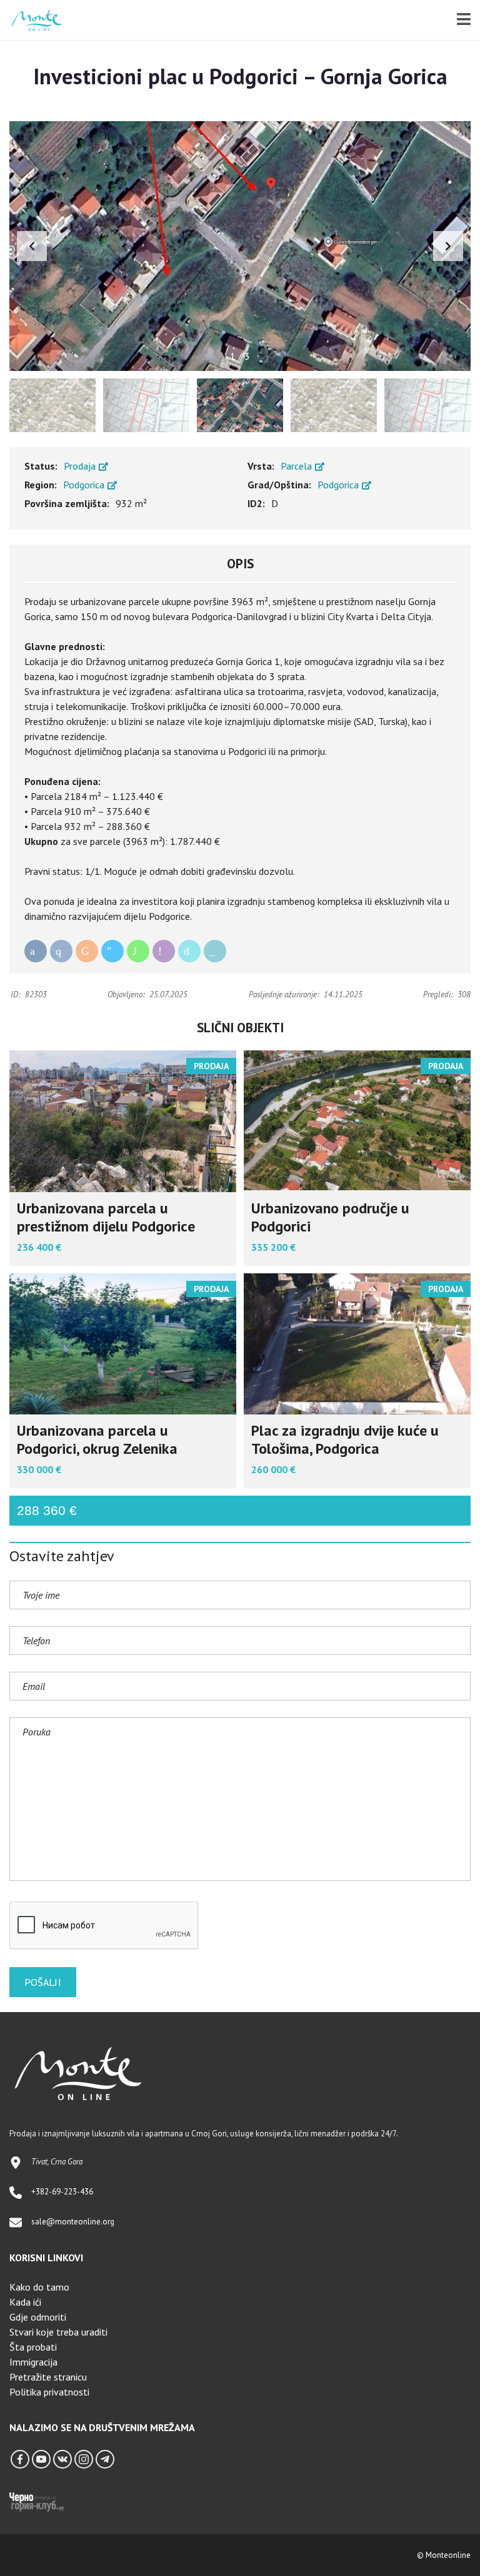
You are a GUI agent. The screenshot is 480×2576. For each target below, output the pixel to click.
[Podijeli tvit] (189, 951)
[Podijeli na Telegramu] (112, 951)
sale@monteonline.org (73, 2222)
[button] (448, 246)
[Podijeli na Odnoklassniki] (87, 951)
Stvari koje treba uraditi (58, 2332)
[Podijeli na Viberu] (164, 951)
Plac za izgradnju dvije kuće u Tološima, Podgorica (345, 1439)
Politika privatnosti (49, 2392)
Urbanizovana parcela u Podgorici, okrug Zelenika (97, 1439)
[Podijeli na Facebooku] (36, 951)
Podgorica (85, 485)
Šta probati (33, 2347)
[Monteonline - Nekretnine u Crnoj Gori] (32, 20)
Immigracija (33, 2362)
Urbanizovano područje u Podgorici (330, 1217)
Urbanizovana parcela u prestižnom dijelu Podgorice (106, 1217)
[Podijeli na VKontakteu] (61, 951)
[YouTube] (41, 2459)
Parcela (297, 466)
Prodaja (81, 466)
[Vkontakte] (62, 2459)
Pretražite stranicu (48, 2377)
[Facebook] (20, 2459)
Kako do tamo (39, 2287)
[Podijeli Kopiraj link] (215, 951)
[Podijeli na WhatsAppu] (138, 951)
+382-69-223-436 (62, 2192)
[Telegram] (105, 2459)
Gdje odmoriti (38, 2317)
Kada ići (25, 2302)
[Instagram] (84, 2459)
